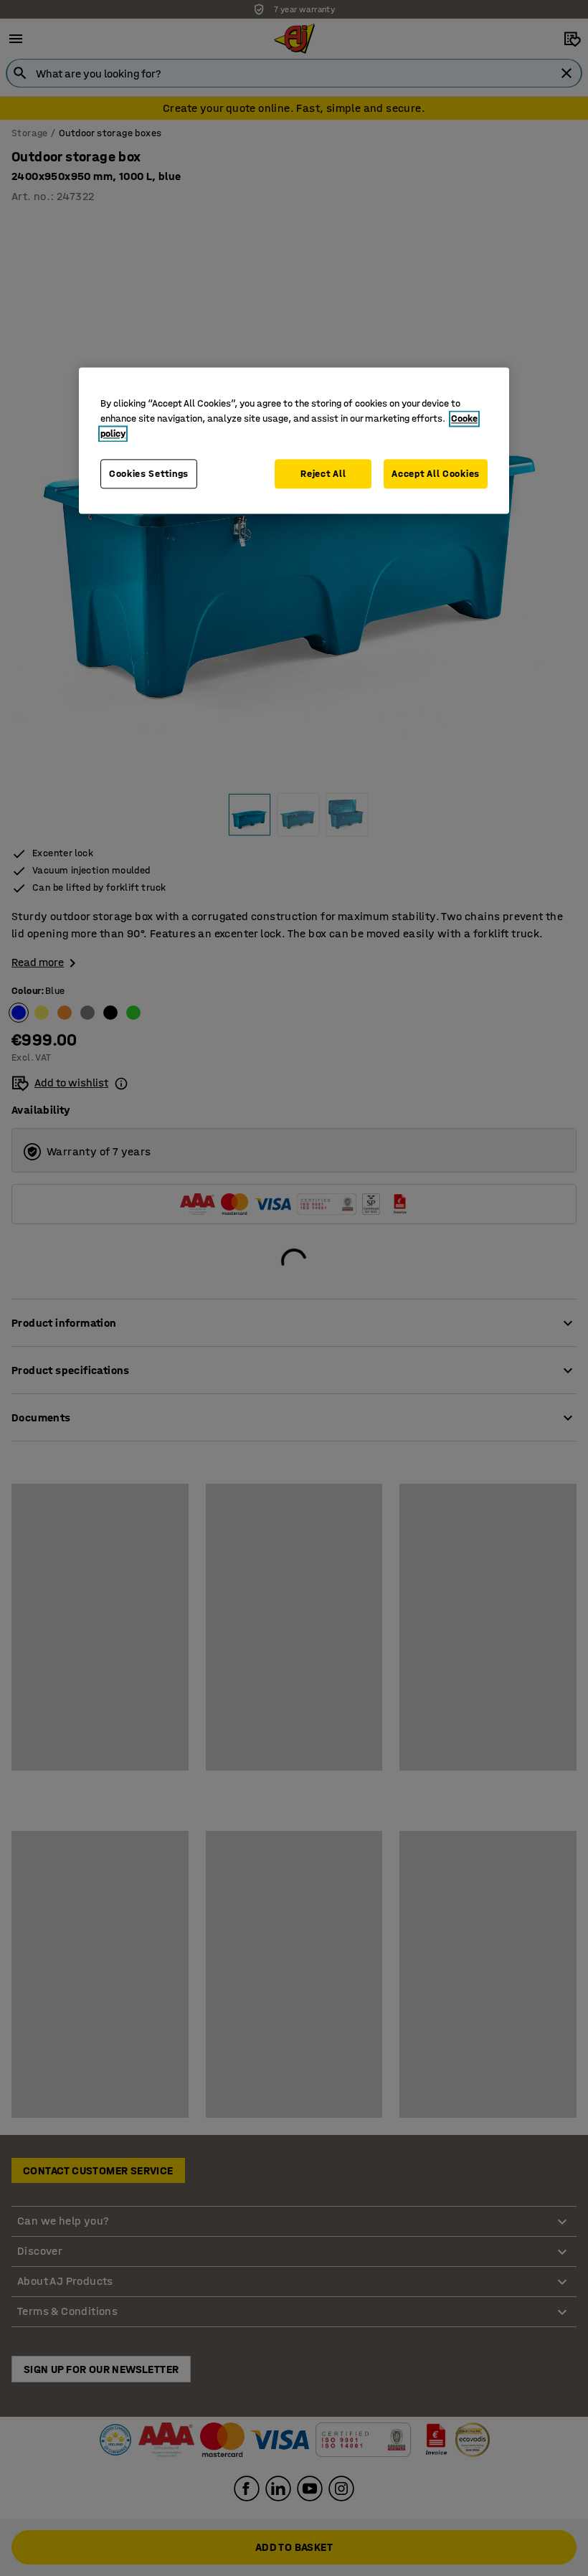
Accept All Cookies (436, 474)
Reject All (323, 474)
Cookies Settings (149, 474)
